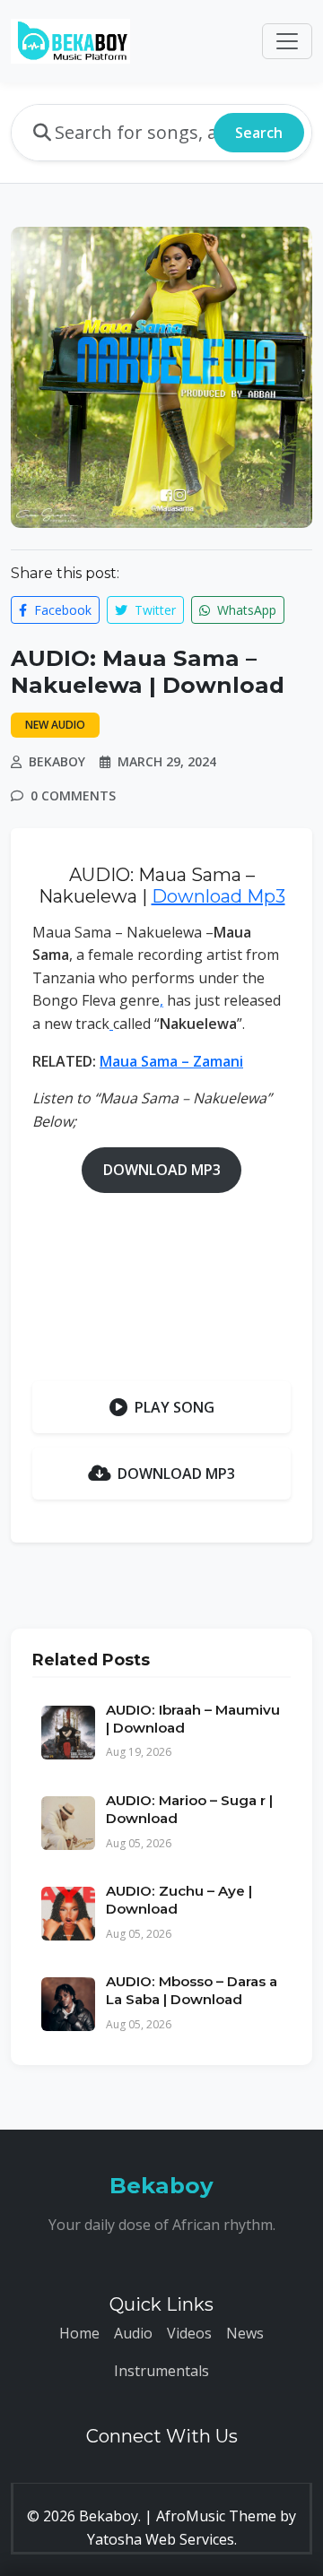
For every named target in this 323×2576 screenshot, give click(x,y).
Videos (189, 2333)
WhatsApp (245, 610)
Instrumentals (161, 2371)
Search (259, 133)
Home (79, 2333)
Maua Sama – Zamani (171, 1061)
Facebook (61, 610)
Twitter (153, 610)
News (245, 2333)
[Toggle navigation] (287, 41)
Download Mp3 (218, 896)
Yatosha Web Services (161, 2539)
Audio (133, 2333)
